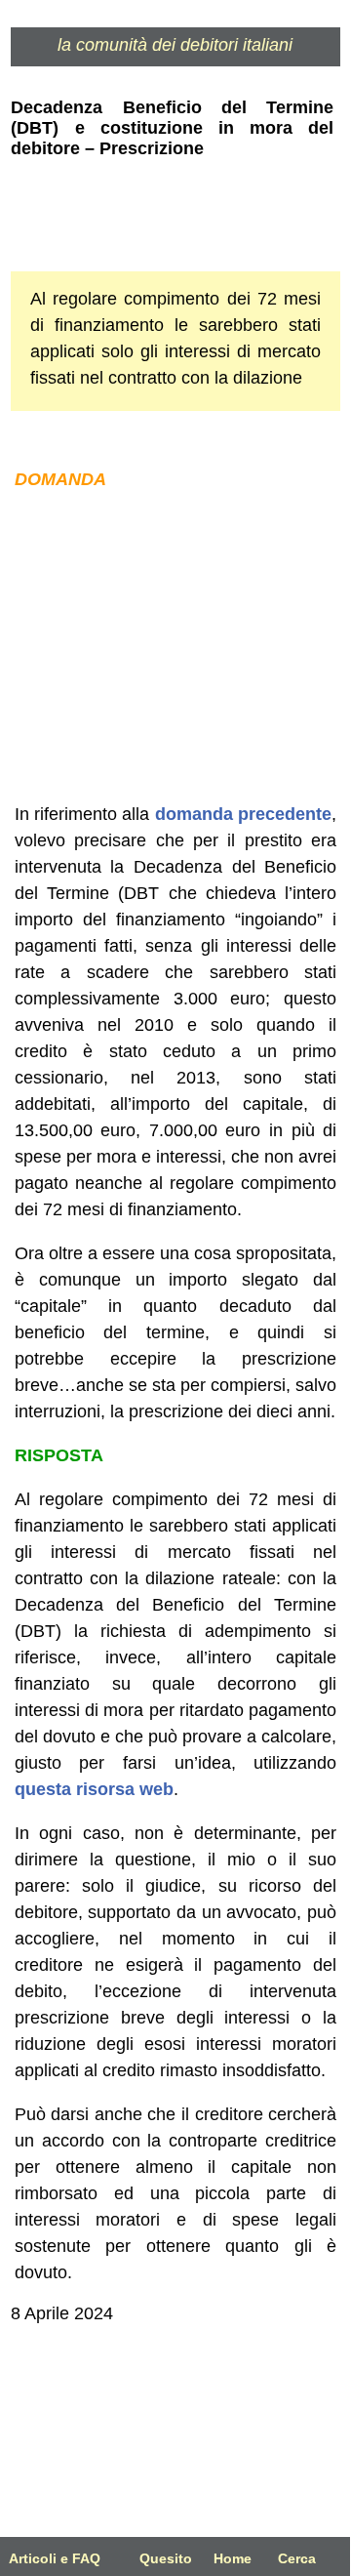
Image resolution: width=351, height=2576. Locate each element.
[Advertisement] (175, 647)
